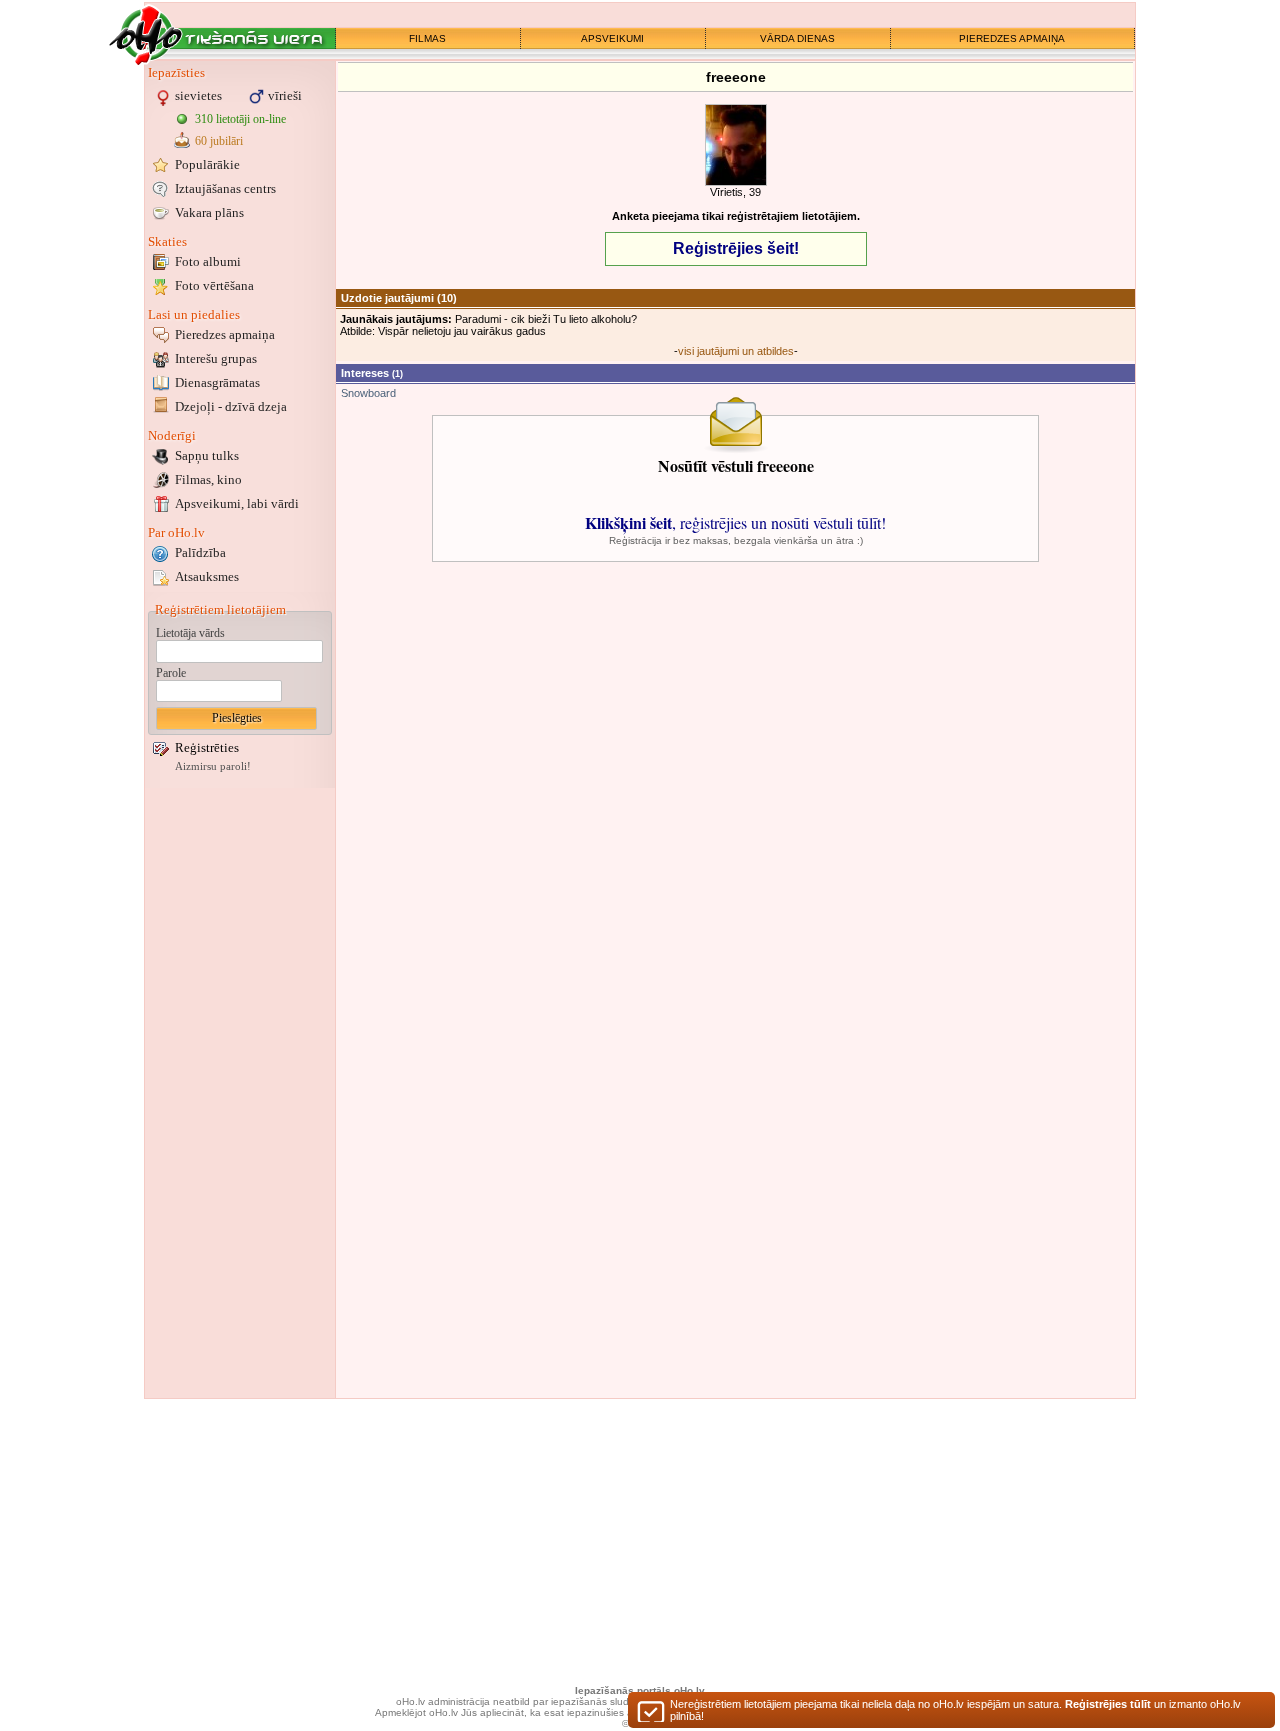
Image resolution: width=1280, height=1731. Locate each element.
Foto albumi (208, 261)
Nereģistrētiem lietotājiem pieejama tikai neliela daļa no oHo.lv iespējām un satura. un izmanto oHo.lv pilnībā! (955, 1710)
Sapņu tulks (207, 455)
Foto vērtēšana (214, 285)
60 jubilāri (219, 141)
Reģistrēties (207, 747)
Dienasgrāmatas (217, 382)
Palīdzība (200, 552)
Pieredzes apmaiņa (225, 334)
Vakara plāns (209, 212)
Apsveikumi (237, 503)
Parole (171, 673)
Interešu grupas (216, 358)
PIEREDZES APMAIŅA (1012, 38)
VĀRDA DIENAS (797, 38)
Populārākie (207, 164)
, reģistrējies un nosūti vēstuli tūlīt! (735, 522)
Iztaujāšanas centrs (225, 188)
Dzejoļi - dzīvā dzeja (231, 406)
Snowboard (368, 393)
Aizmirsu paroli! (213, 766)
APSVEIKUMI (612, 38)
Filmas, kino (208, 479)
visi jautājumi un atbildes (736, 351)
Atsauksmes (207, 576)
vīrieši (285, 95)
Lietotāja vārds (190, 633)
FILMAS (427, 38)
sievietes (198, 95)
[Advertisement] (240, 1093)
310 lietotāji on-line (240, 119)
